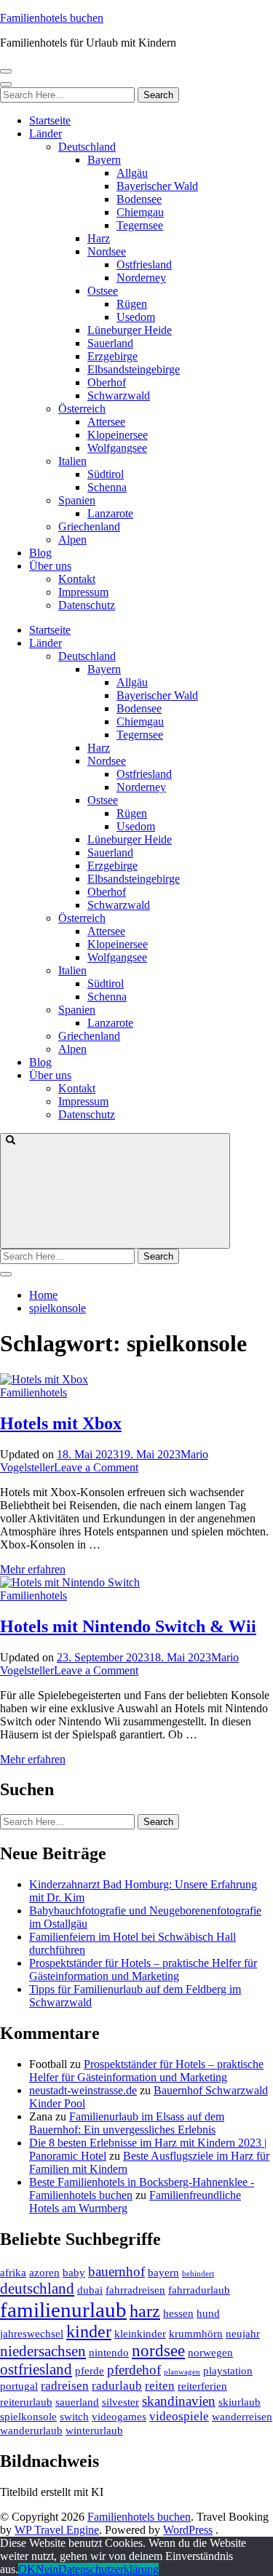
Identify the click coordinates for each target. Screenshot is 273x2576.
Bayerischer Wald (157, 186)
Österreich (82, 409)
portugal (19, 2386)
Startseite (50, 120)
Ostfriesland (144, 265)
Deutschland (87, 147)
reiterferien (202, 2386)
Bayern (104, 160)
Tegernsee (140, 225)
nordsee (158, 2351)
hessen (178, 2313)
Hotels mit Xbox (61, 1423)
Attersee (106, 422)
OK (27, 2569)
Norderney (141, 278)
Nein (47, 2569)
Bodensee (139, 199)
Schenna (107, 487)
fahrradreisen (135, 2290)
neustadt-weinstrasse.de (83, 2090)
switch (74, 2417)
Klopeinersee (118, 435)
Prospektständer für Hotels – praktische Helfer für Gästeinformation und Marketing (143, 1969)
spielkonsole (28, 2417)
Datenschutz (87, 605)
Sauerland (110, 343)
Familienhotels (33, 1392)
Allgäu (132, 173)
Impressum (83, 592)
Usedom (136, 317)
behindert (198, 2274)
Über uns (50, 566)
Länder (45, 134)
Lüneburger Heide (130, 330)
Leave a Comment (96, 1467)
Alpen (72, 540)
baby (74, 2273)
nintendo (109, 2353)
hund (208, 2313)
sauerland (77, 2402)
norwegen (210, 2353)
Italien (72, 461)
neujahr (243, 2334)
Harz (99, 238)
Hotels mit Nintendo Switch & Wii (128, 1626)
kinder (89, 2331)
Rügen (132, 304)
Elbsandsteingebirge (134, 369)
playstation (228, 2371)
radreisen (65, 2386)
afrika (13, 2273)
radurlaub (117, 2386)
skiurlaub (240, 2402)
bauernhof (116, 2271)
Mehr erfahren (33, 1569)
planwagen (182, 2372)
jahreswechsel (32, 2334)
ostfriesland (36, 2369)
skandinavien (179, 2401)
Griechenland (89, 526)
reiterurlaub (26, 2402)
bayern (163, 2273)
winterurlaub (94, 2430)
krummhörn (196, 2334)
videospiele (179, 2416)
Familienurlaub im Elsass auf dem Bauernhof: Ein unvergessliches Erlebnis (127, 2123)
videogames (119, 2417)
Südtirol (106, 474)
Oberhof (107, 382)
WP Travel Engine (57, 2530)
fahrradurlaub (199, 2290)
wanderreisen (242, 2417)
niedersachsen (43, 2351)
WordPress (188, 2530)
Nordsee (107, 251)
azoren (44, 2273)
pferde (90, 2371)
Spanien (77, 500)
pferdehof (134, 2370)
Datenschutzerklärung (108, 2569)
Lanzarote (110, 513)
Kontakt (77, 579)
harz (145, 2311)
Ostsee (103, 291)
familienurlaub (63, 2310)
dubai (90, 2290)
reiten (160, 2386)
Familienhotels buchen (52, 18)
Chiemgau (140, 212)
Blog (40, 553)
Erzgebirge (112, 356)
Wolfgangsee (117, 448)
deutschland (37, 2289)
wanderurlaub (31, 2430)
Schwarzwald (119, 395)
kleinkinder (140, 2334)
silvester (120, 2402)
